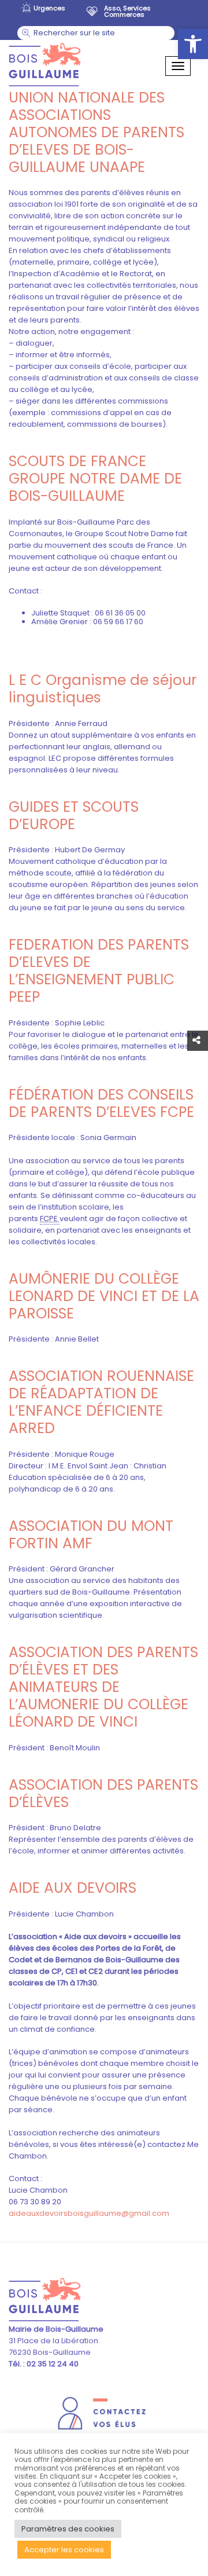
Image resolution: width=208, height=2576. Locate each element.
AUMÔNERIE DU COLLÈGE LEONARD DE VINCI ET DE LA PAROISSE (104, 1296)
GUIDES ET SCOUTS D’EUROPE (74, 816)
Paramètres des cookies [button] (68, 2529)
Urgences (49, 8)
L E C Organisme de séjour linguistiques (103, 689)
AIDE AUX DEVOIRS (73, 1888)
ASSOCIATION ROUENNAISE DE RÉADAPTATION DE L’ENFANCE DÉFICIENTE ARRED (101, 1402)
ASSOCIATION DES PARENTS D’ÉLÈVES (103, 1793)
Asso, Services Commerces (127, 11)
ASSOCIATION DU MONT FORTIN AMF (91, 1535)
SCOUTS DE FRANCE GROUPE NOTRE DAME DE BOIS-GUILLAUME (95, 479)
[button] (193, 44)
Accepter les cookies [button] (64, 2550)
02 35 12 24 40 (52, 2364)
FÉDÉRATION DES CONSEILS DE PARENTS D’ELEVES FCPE (101, 1103)
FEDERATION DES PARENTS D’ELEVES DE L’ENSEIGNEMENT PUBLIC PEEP (99, 971)
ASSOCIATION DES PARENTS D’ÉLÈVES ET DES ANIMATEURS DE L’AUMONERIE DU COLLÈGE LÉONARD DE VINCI (103, 1687)
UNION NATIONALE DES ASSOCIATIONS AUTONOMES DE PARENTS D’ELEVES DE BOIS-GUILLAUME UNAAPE (96, 132)
